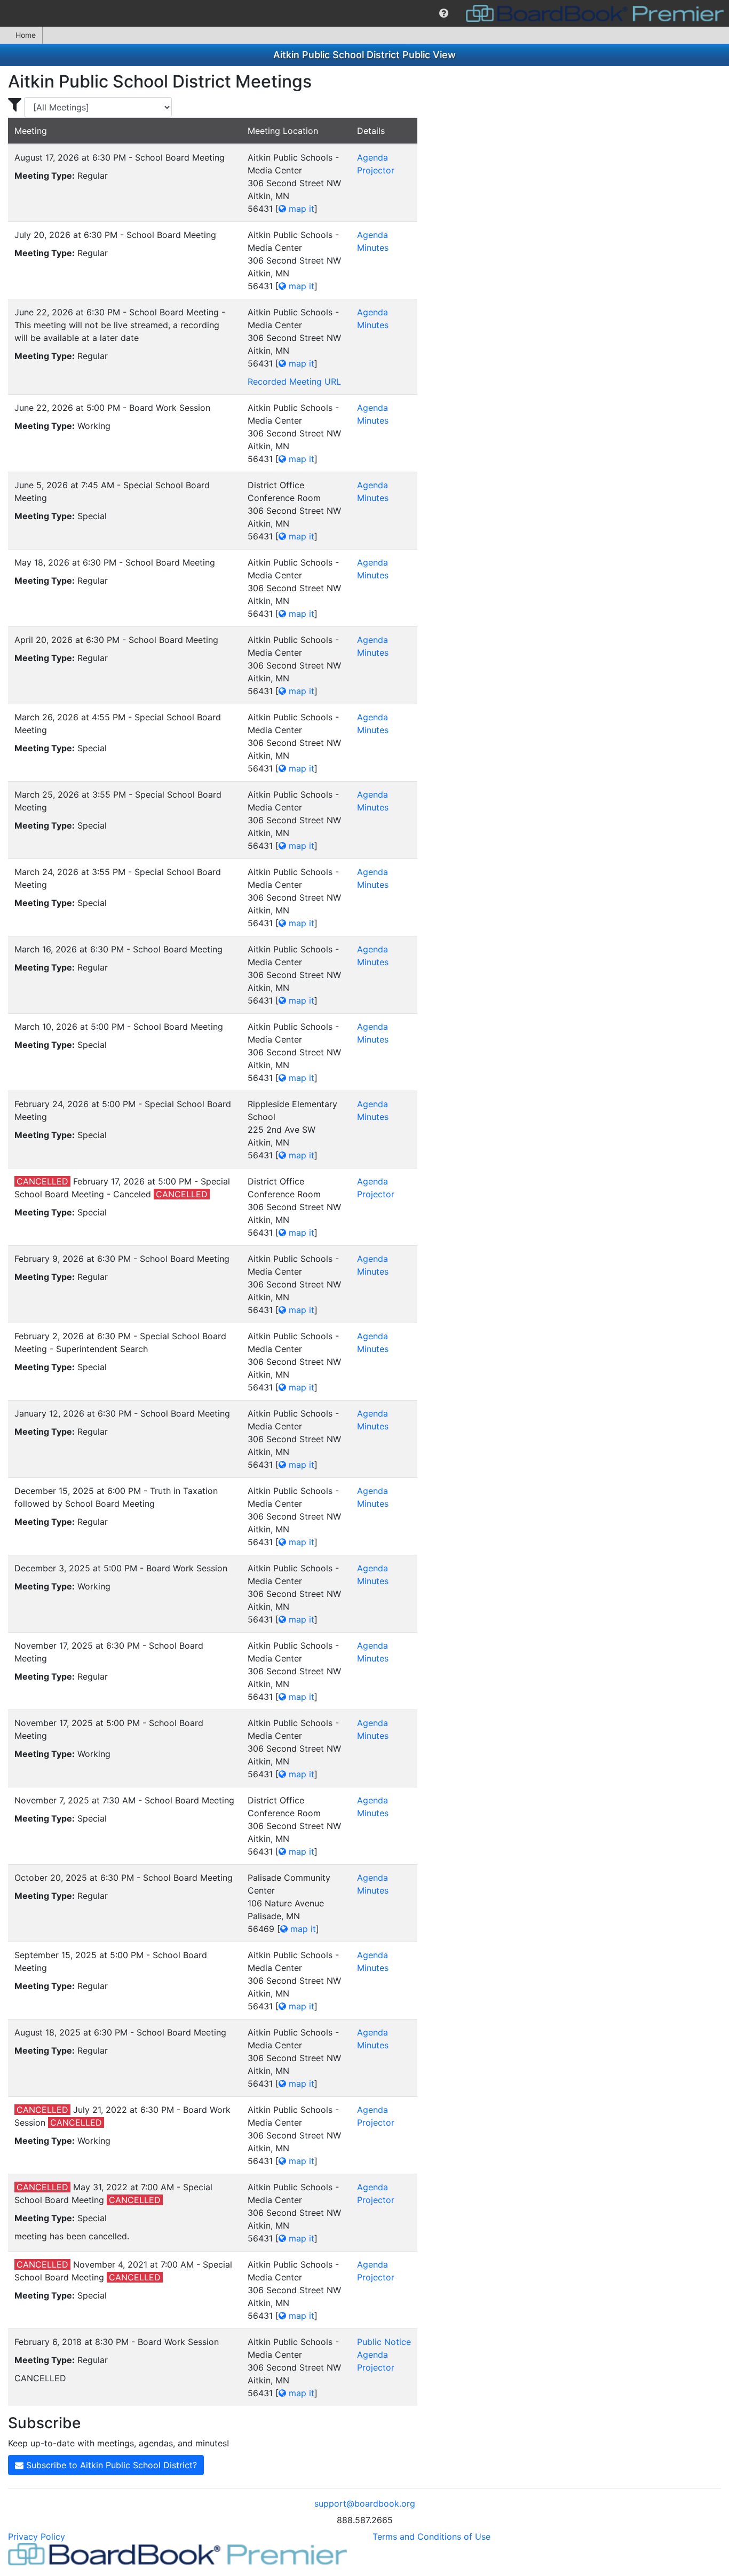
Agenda (373, 157)
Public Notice (384, 2342)
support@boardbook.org (365, 2503)
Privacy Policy (37, 2537)
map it (300, 209)
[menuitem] (444, 13)
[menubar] (364, 13)
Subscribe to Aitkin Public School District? (110, 2465)
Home (26, 35)
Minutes (373, 248)
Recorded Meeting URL (294, 381)
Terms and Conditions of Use (431, 2537)
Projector (376, 170)
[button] (444, 13)
